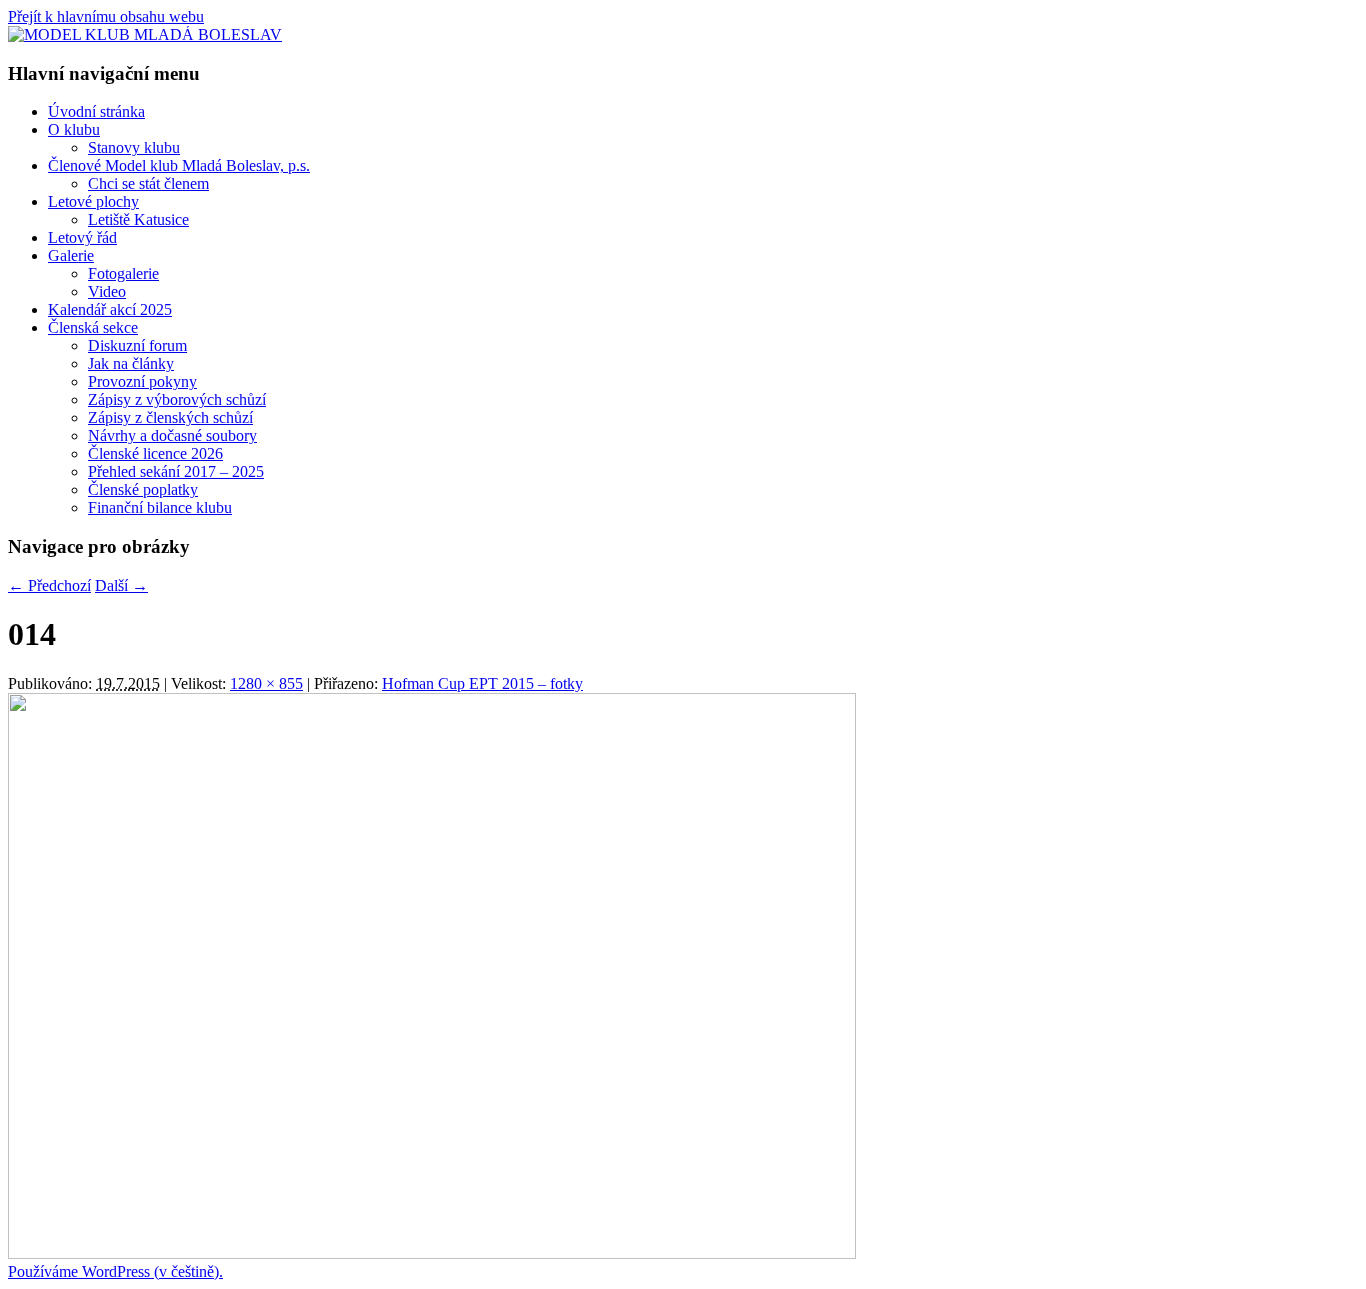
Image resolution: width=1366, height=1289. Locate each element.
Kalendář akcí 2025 (110, 309)
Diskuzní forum (137, 345)
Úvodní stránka (96, 111)
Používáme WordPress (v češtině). (115, 1271)
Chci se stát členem (148, 183)
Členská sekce (93, 327)
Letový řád (82, 237)
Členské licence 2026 (155, 453)
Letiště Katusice (138, 219)
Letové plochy (93, 201)
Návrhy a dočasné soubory (172, 435)
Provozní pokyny (142, 381)
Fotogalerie (123, 273)
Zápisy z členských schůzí (170, 417)
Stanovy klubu (134, 147)
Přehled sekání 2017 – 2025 (176, 471)
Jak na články (131, 363)
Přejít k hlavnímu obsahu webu (106, 16)
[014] (432, 1253)
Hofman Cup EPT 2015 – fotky (482, 683)
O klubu (74, 129)
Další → (121, 585)
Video (107, 291)
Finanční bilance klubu (160, 507)
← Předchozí (49, 585)
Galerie (71, 255)
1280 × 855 (266, 683)
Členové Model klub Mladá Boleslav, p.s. (179, 165)
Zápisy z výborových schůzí (177, 399)
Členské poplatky (143, 489)
